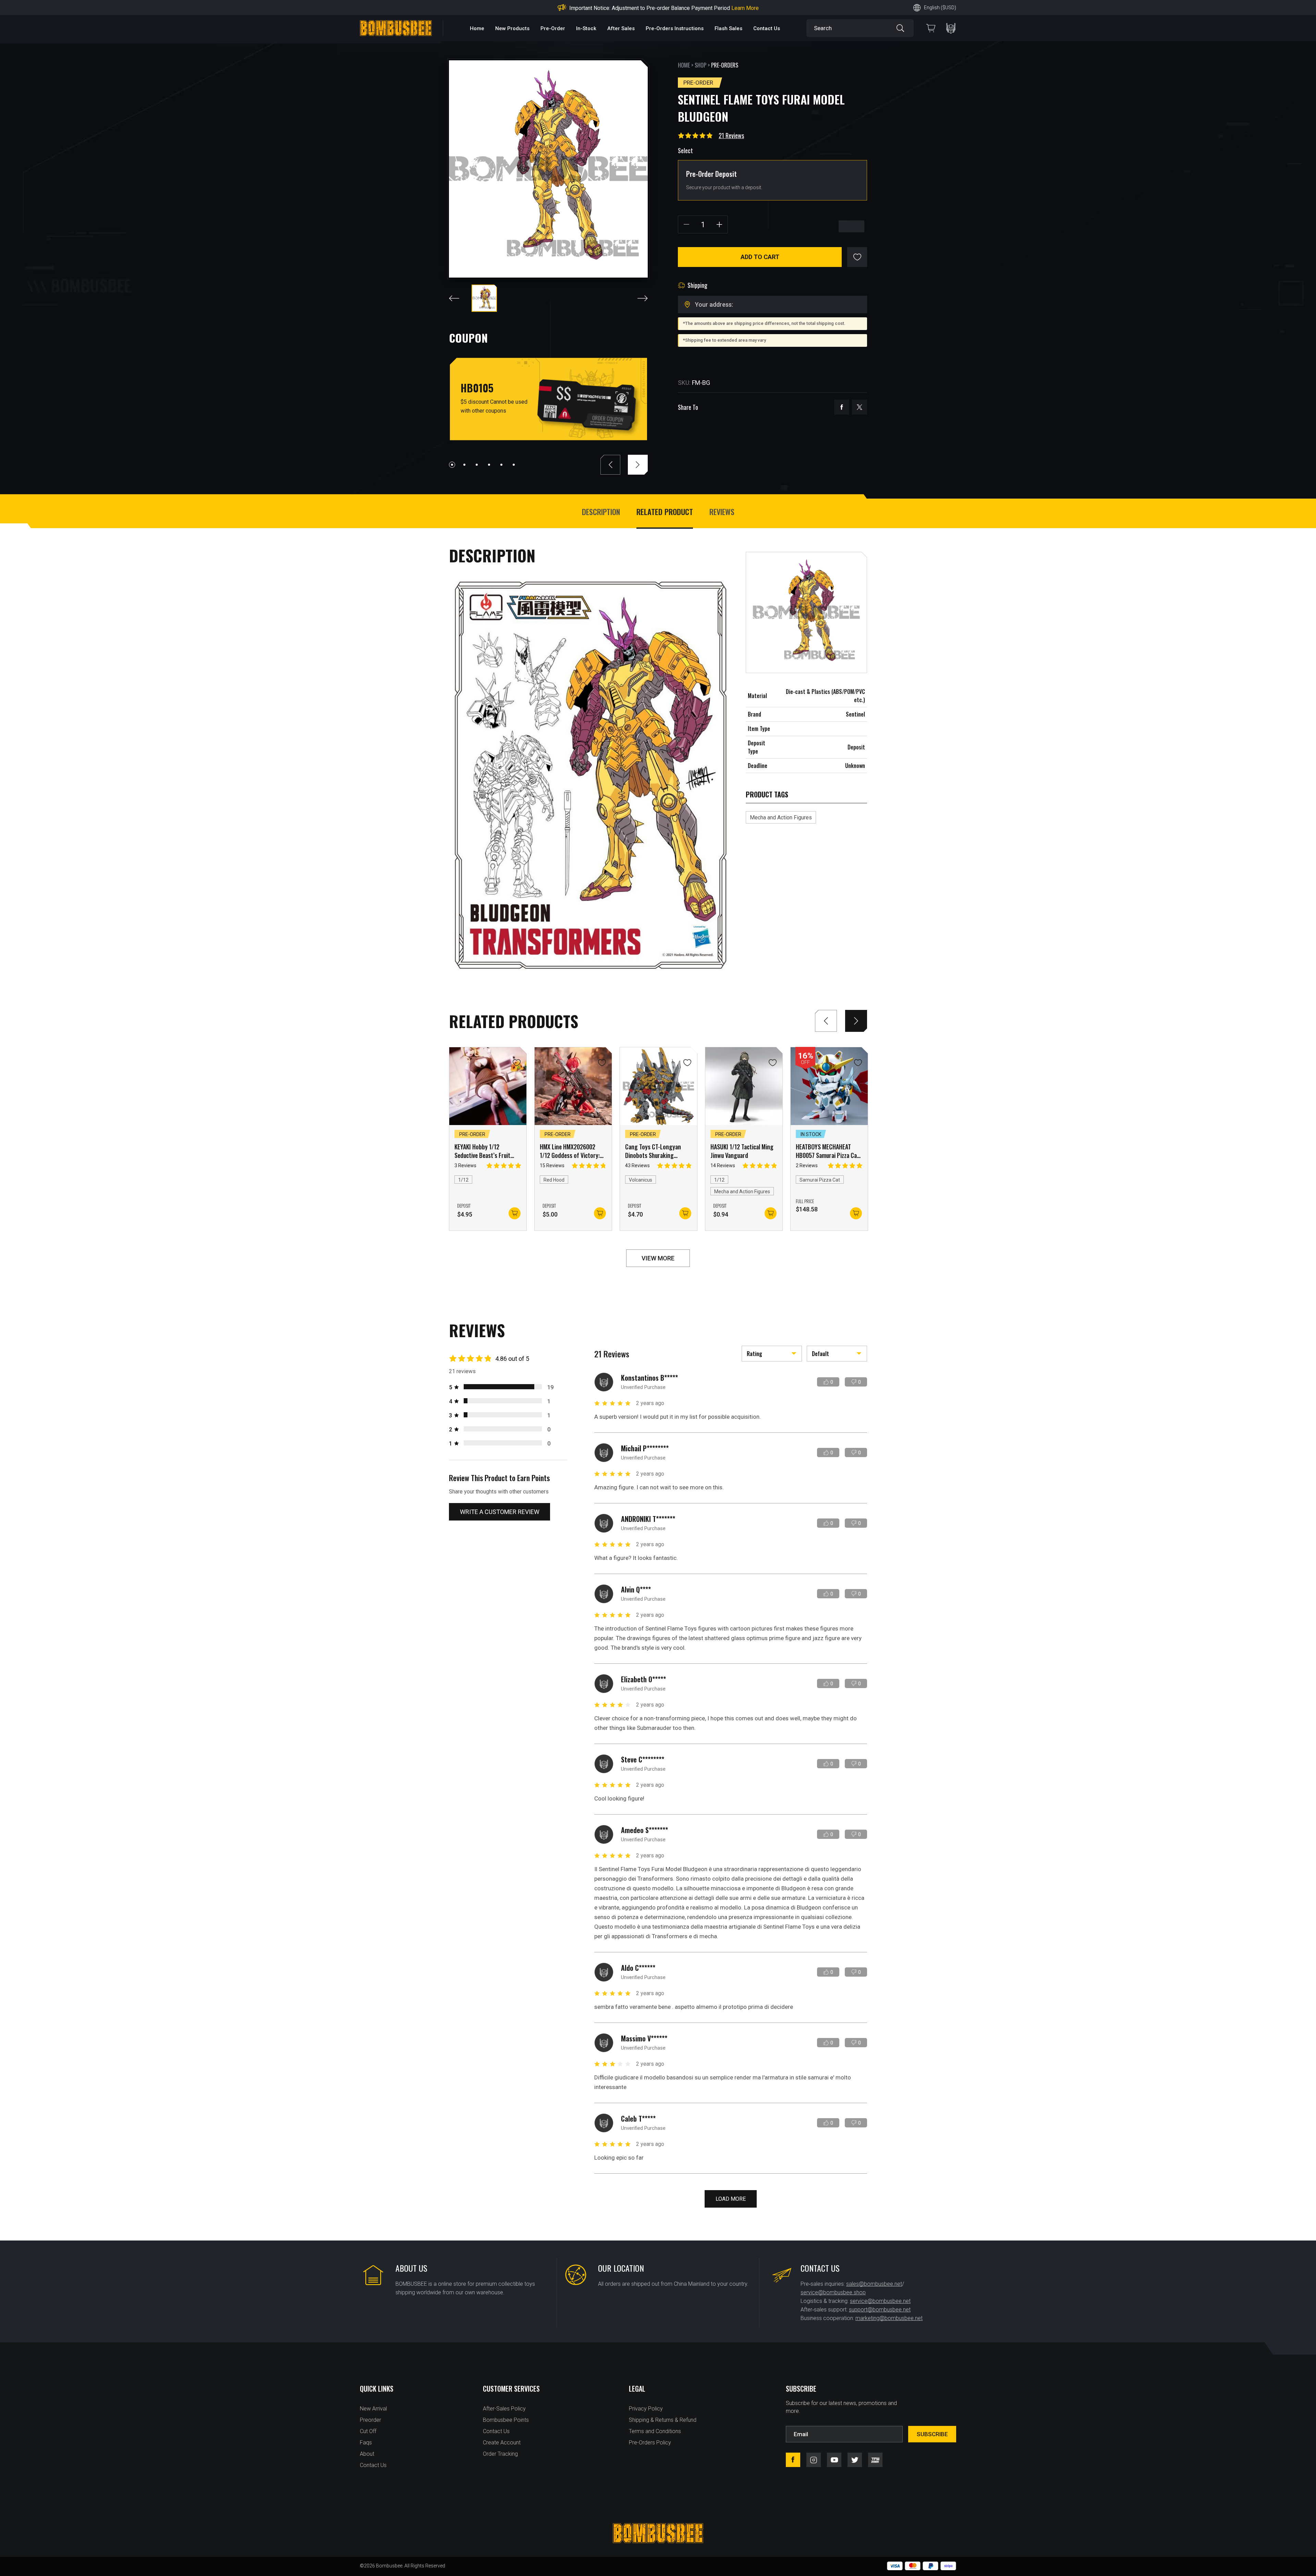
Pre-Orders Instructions (675, 28)
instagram (814, 2460)
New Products (512, 28)
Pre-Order (553, 28)
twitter (860, 407)
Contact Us (767, 28)
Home (477, 28)
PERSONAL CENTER (951, 28)
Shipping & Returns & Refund (663, 2420)
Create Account (502, 2443)
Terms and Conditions (655, 2431)
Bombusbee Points (506, 2420)
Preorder (370, 2420)
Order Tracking (500, 2454)
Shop (700, 65)
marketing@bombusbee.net (889, 2318)
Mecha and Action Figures (781, 817)
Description (601, 512)
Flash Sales (728, 28)
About (367, 2454)
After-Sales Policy (504, 2409)
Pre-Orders (725, 65)
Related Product (665, 512)
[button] (452, 465)
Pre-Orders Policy (650, 2443)
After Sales (621, 28)
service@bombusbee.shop (833, 2292)
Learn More (713, 8)
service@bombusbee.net (880, 2301)
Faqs (366, 2443)
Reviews (722, 512)
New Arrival (373, 2409)
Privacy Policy (646, 2409)
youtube (834, 2460)
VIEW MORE (658, 1258)
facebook (842, 407)
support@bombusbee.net (880, 2310)
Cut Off (368, 2431)
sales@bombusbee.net (874, 2284)
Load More (731, 2199)
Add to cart (760, 257)
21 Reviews (731, 135)
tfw (875, 2460)
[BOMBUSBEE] (396, 28)
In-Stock (586, 28)
